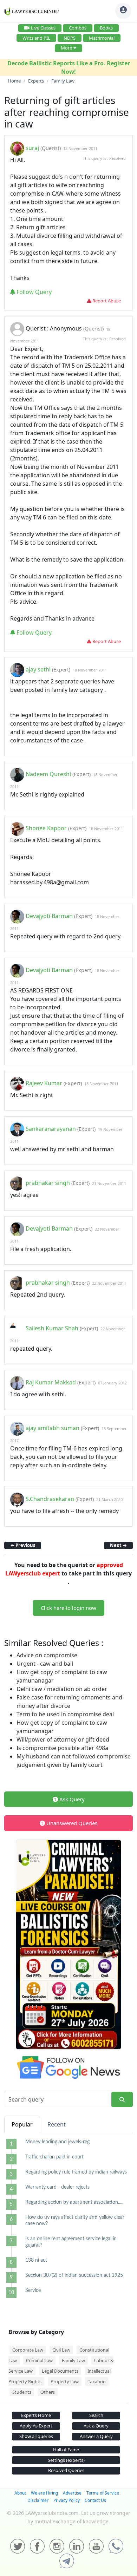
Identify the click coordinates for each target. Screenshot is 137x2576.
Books (106, 28)
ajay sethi (38, 669)
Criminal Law (39, 2360)
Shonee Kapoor (46, 828)
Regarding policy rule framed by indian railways (76, 2172)
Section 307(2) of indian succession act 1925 (74, 2275)
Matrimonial (102, 38)
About (20, 2493)
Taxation (97, 2381)
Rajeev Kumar (44, 1083)
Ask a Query (96, 2426)
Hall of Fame (66, 2450)
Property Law (65, 2381)
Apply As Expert (36, 2426)
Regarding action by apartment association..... (74, 2202)
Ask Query (71, 1799)
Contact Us (95, 2500)
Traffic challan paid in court (54, 2157)
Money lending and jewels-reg (57, 2142)
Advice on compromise (47, 1655)
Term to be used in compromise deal (65, 1714)
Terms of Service (103, 2493)
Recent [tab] (57, 2124)
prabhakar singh (48, 1183)
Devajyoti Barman (49, 916)
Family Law (73, 2360)
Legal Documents (60, 2371)
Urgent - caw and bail (45, 1664)
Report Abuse (106, 301)
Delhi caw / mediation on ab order (62, 1689)
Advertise (72, 2493)
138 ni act (36, 2260)
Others (48, 2392)
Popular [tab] (22, 2124)
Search (96, 2415)
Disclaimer (38, 2500)
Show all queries (36, 2436)
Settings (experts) (66, 2460)
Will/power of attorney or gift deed (63, 1739)
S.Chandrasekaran (50, 1499)
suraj (32, 148)
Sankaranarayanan (51, 1129)
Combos (78, 28)
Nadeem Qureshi (48, 774)
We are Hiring (44, 2493)
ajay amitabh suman (53, 1428)
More (66, 48)
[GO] (122, 2100)
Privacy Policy (67, 2500)
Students (22, 2392)
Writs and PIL (36, 38)
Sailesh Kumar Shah (52, 1328)
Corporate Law (28, 2350)
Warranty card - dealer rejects (57, 2187)
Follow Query (33, 292)
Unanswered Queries (71, 1823)
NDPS (70, 38)
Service (33, 2290)
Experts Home (36, 2415)
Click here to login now (68, 1608)
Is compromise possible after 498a (62, 1748)
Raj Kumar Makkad (51, 1382)
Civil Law (61, 2350)
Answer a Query (96, 2436)
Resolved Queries (66, 2470)
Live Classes (43, 28)
